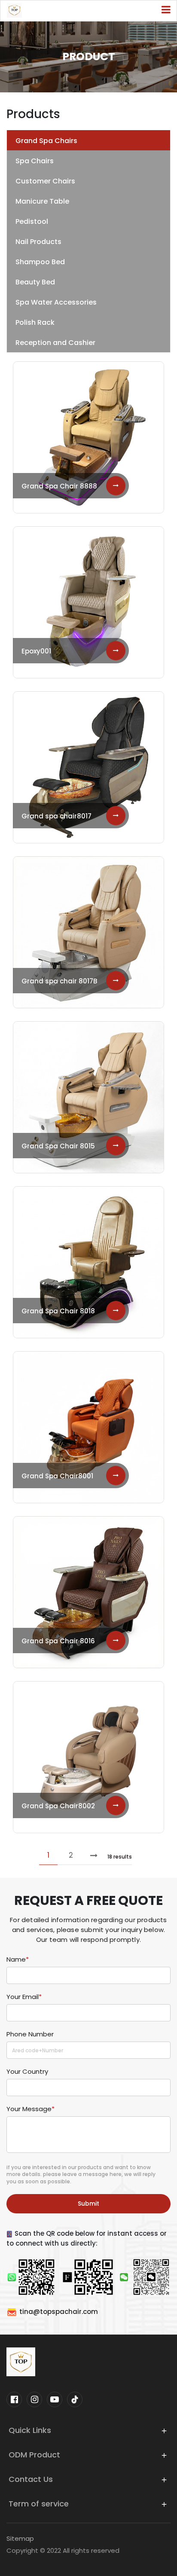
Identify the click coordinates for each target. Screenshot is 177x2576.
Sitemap (20, 2538)
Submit (88, 2204)
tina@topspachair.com (59, 2312)
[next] (94, 1855)
